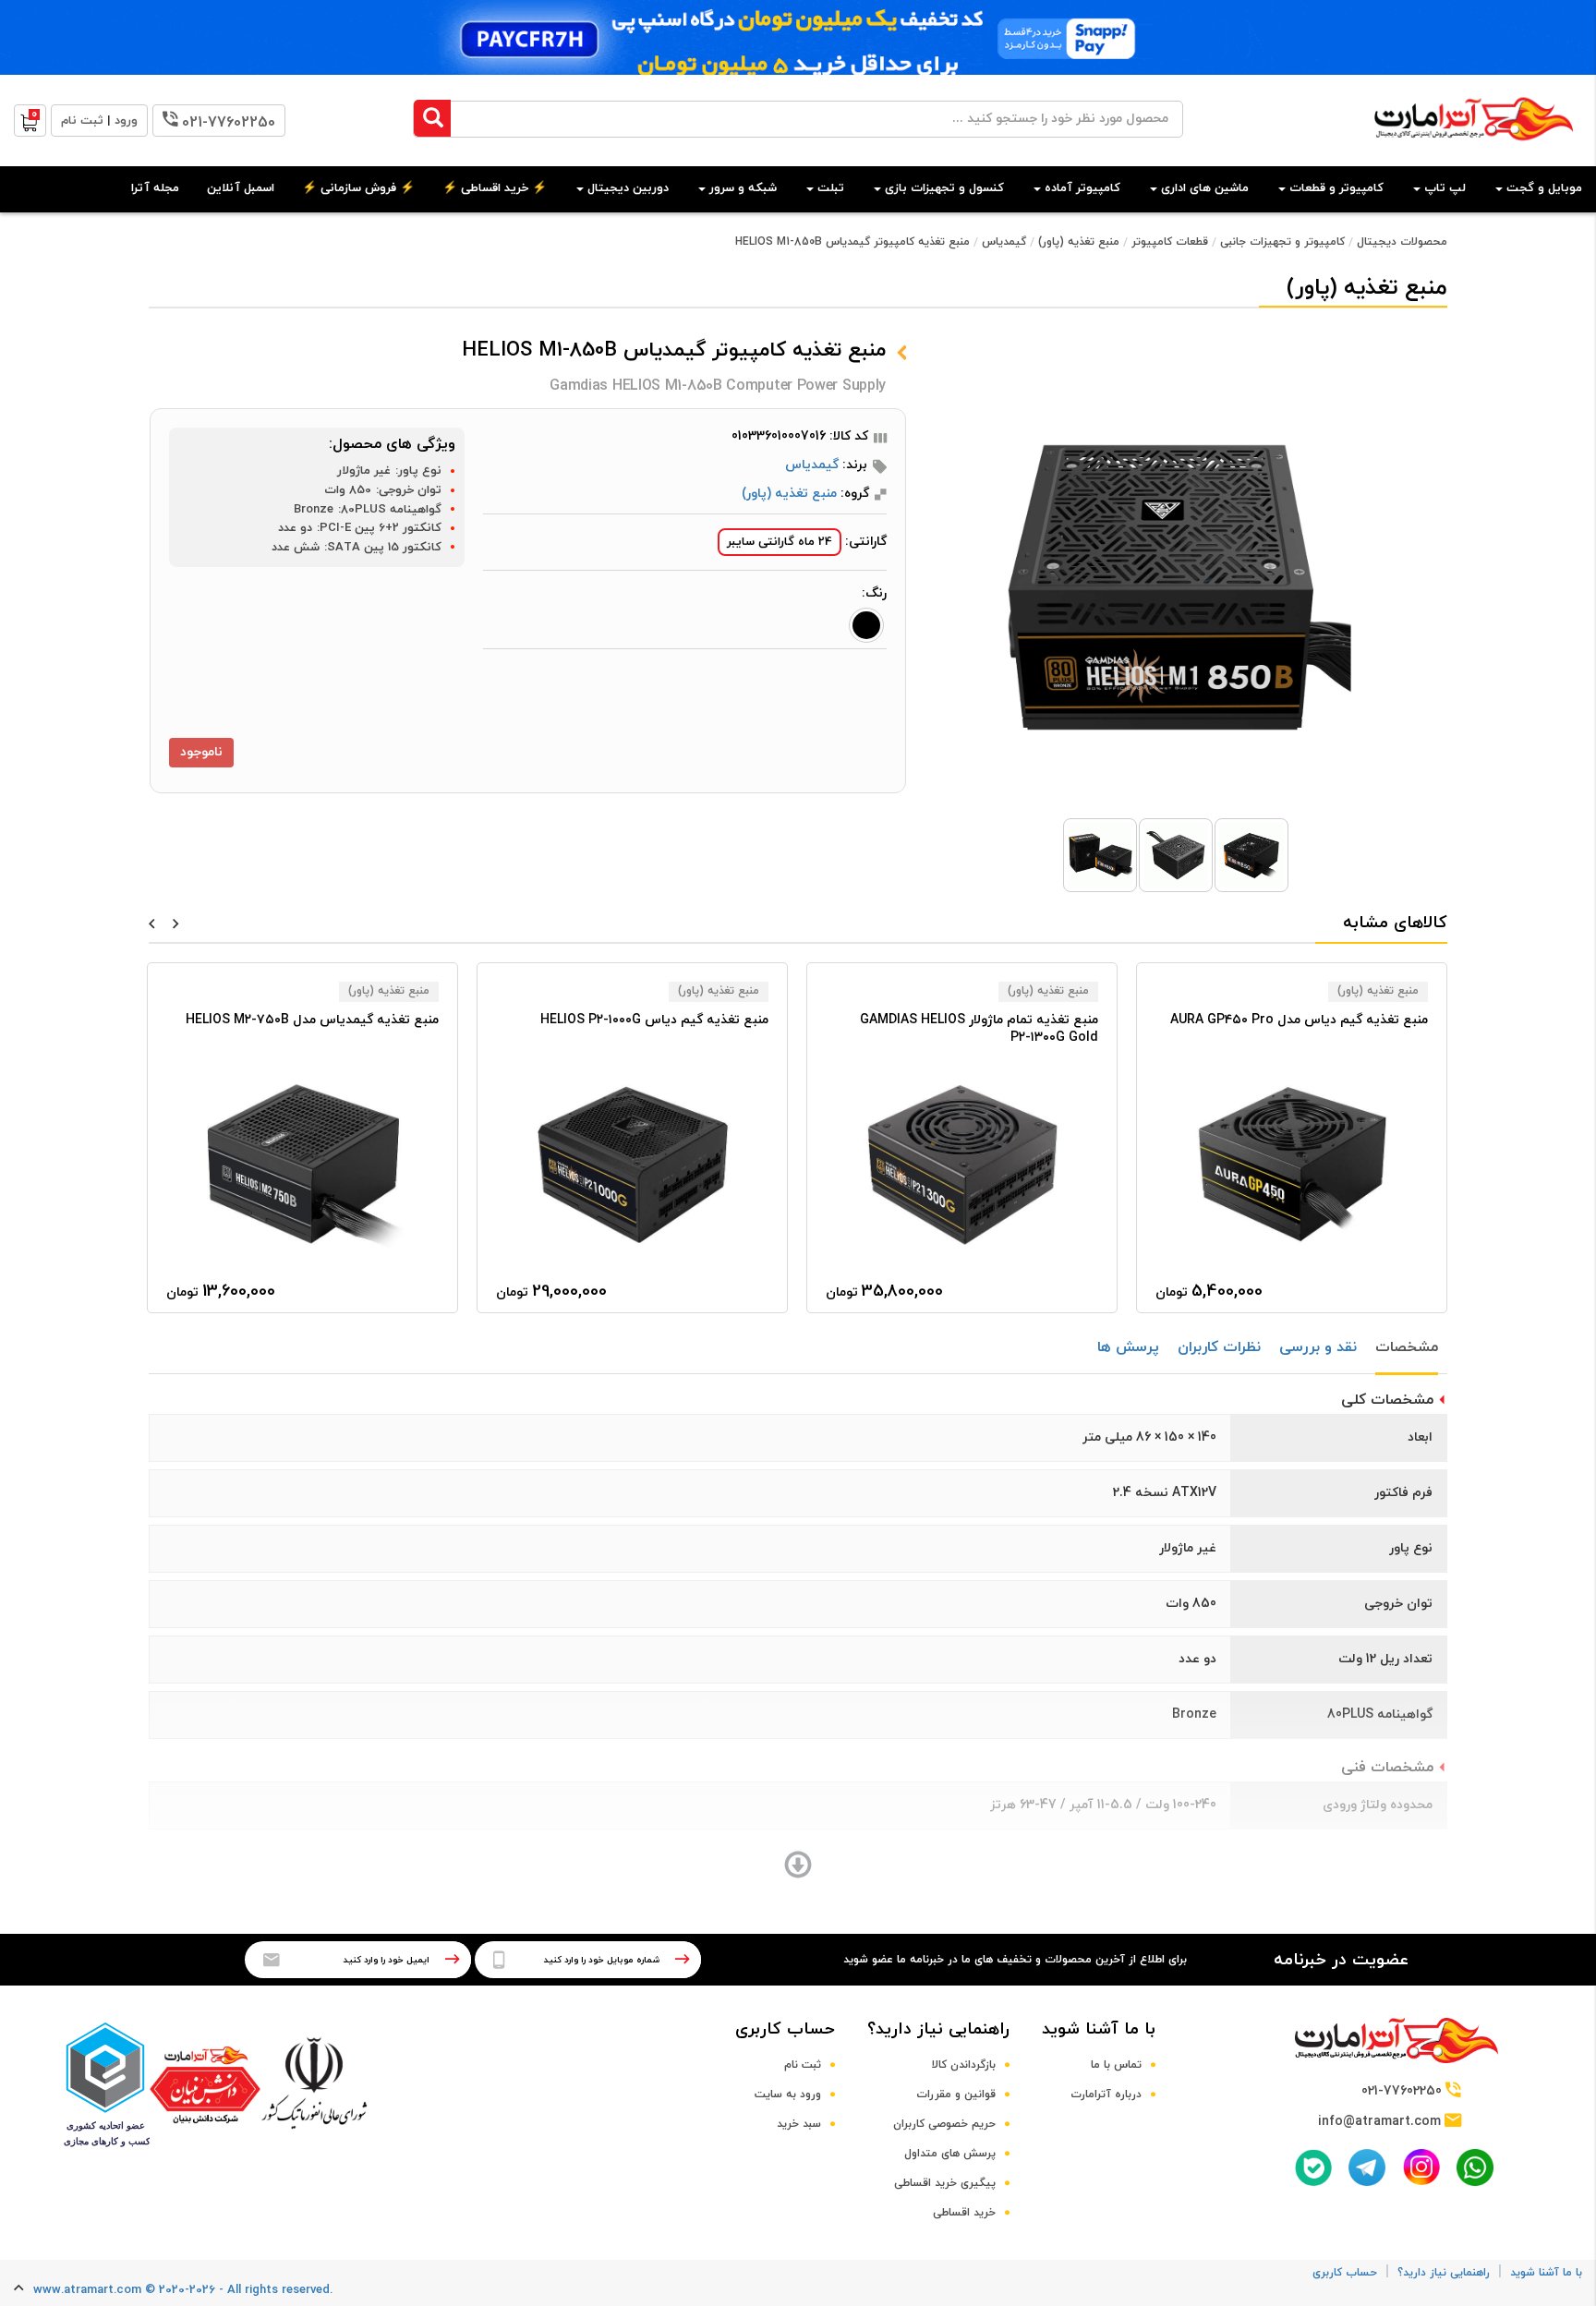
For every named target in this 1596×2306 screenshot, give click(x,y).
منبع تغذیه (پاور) (1079, 242)
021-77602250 (229, 123)
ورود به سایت (788, 2095)
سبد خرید (799, 2124)
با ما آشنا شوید (1099, 2029)
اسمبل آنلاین (241, 188)
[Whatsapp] (1475, 2167)
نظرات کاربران (1219, 1347)
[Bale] (1313, 2167)
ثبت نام (803, 2065)
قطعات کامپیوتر (1170, 242)
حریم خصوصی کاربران (944, 2124)
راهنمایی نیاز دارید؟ (938, 2029)
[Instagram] (1421, 2167)
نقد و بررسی (1318, 1347)
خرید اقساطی (964, 2213)
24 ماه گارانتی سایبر (780, 542)
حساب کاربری (785, 2029)
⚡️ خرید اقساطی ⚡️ (495, 188)
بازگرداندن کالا (964, 2065)
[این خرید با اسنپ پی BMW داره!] (798, 37)
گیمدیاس (1004, 242)
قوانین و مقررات (956, 2095)
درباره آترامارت (1106, 2095)
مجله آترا (155, 188)
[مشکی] (866, 625)
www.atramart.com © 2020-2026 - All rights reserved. (183, 2290)
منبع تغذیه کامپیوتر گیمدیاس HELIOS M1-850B (852, 242)
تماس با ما (1116, 2065)
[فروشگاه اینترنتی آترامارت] (1474, 150)
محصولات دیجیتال (1402, 242)
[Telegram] (1367, 2167)
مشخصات (1407, 1347)
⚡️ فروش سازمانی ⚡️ (358, 188)
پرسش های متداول (950, 2154)
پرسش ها (1128, 1347)
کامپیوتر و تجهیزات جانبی (1282, 242)
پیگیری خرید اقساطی (945, 2183)
